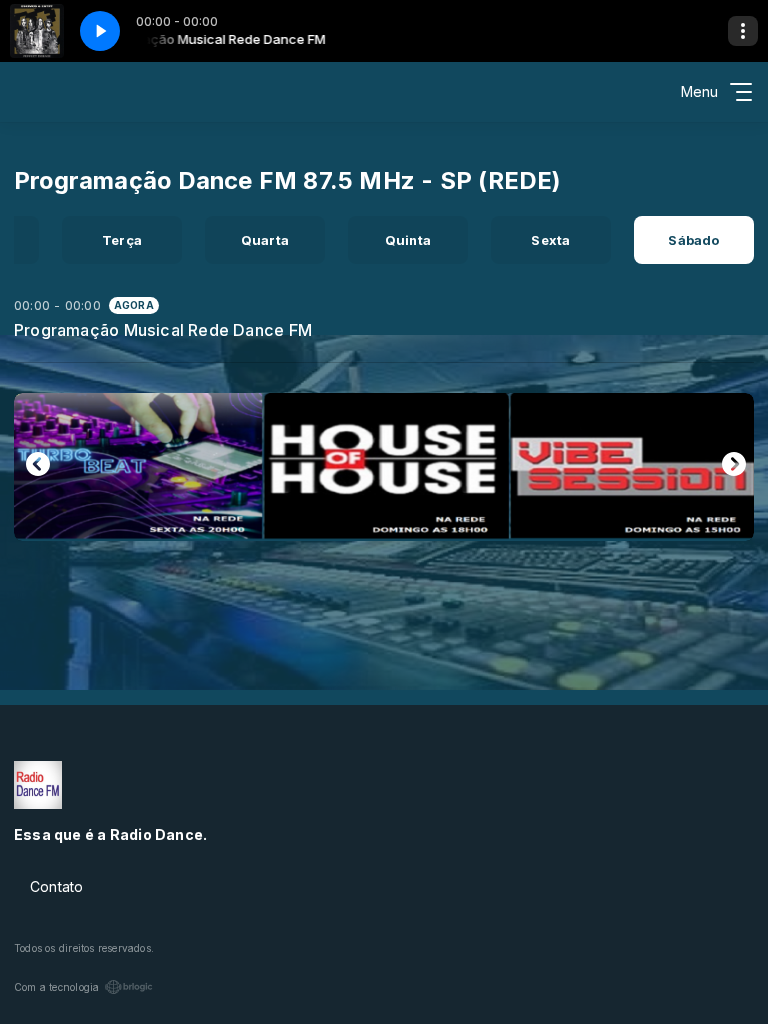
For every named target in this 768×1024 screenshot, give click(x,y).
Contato (56, 886)
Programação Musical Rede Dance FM (163, 330)
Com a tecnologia (56, 987)
